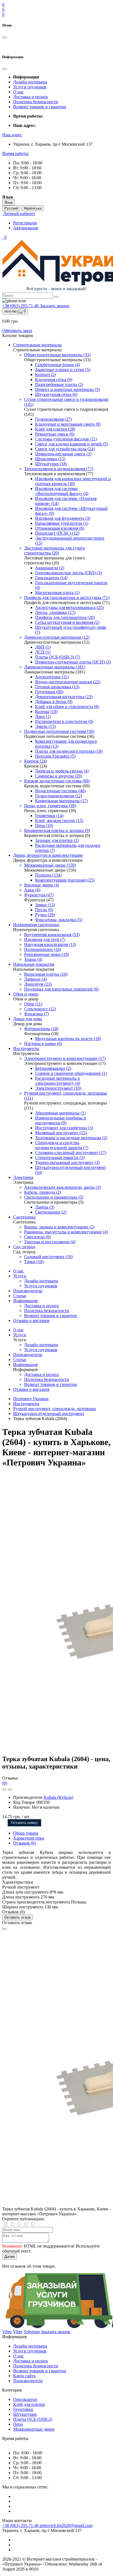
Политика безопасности (36, 102)
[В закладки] (4, 1789)
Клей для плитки (29, 2404)
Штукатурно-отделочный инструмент (49, 1414)
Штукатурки (25, 2414)
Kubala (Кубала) (58, 1797)
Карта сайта (24, 2376)
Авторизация (26, 228)
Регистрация (25, 223)
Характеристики (29, 1838)
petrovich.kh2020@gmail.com (66, 2525)
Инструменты (26, 1404)
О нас (19, 92)
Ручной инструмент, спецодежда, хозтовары (55, 1409)
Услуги (20, 1276)
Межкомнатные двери (34, 2429)
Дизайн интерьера (30, 82)
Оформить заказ (17, 330)
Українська (33, 208)
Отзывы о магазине (31, 1320)
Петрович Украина (31, 1399)
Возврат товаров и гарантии (40, 107)
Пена (18, 2424)
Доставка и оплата (30, 97)
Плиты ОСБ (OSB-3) (33, 2419)
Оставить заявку (24, 1823)
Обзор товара (26, 1833)
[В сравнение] (10, 1789)
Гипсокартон (25, 2399)
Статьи (20, 1296)
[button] (12, 135)
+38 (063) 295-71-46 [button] (21, 2525)
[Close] (4, 1929)
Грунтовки (23, 2409)
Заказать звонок (55, 306)
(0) (5, 1783)
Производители (28, 1291)
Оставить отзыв (18, 1917)
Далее (10, 2257)
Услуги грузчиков (30, 87)
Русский (11, 208)
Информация (25, 1301)
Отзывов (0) (24, 1843)
